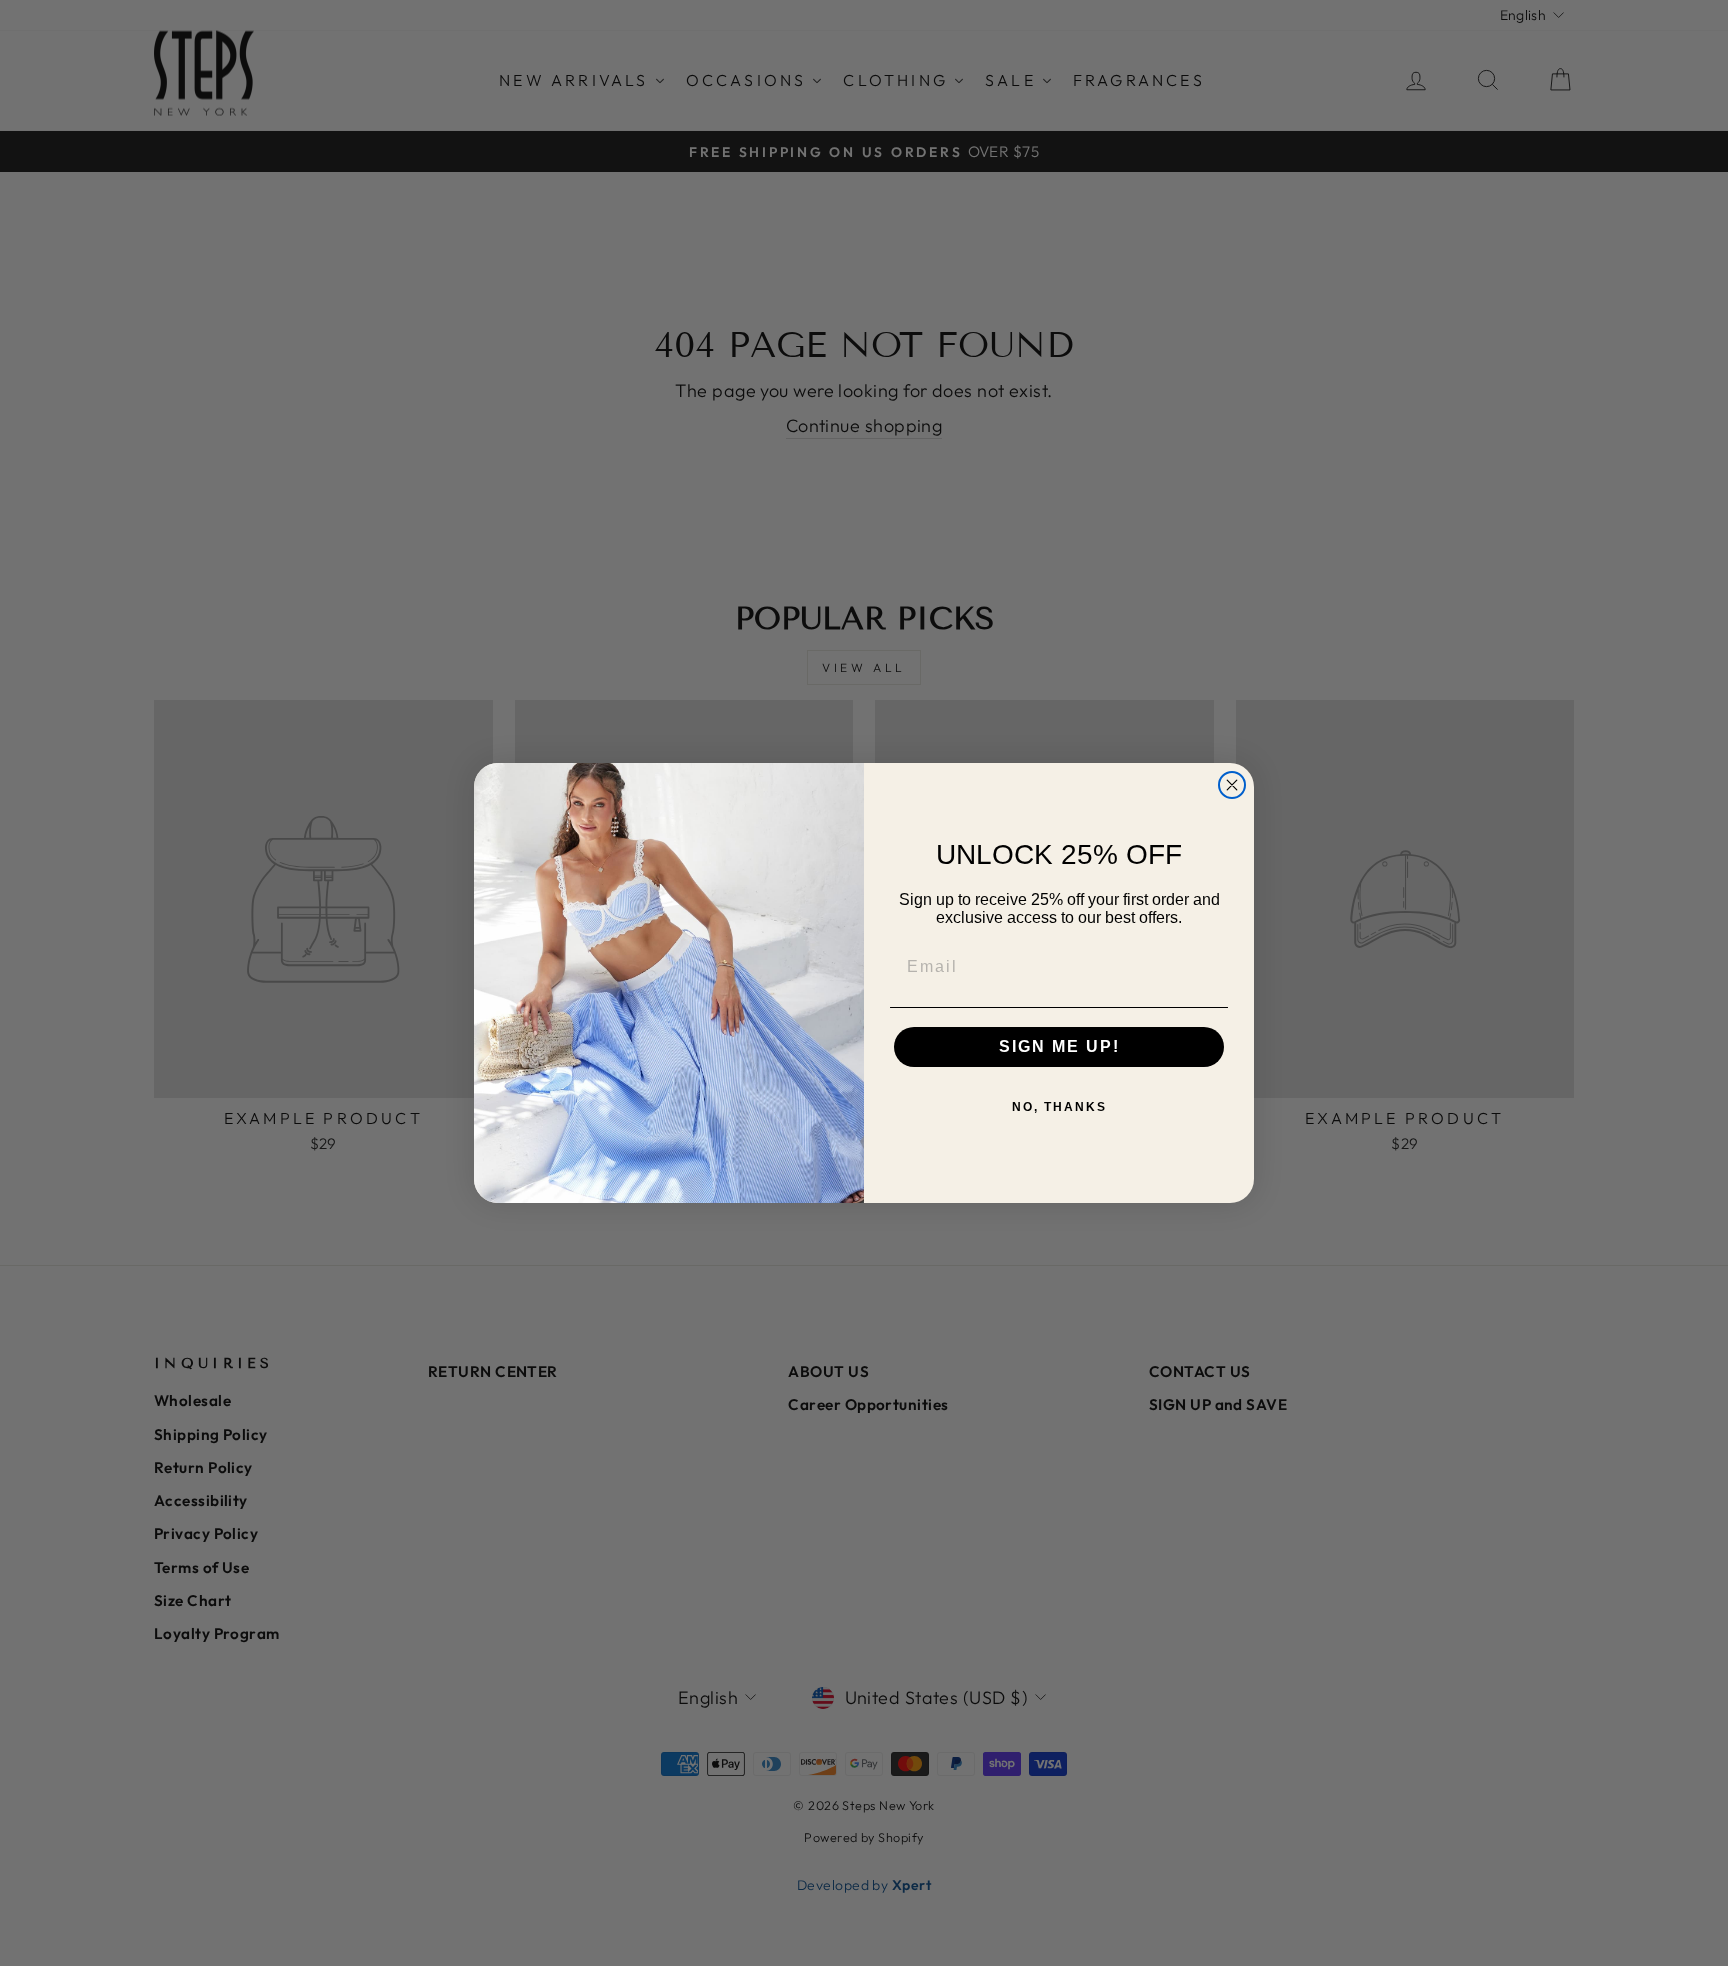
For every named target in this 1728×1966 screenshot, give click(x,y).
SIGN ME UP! (1059, 1046)
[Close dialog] (1232, 785)
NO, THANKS (1059, 1107)
